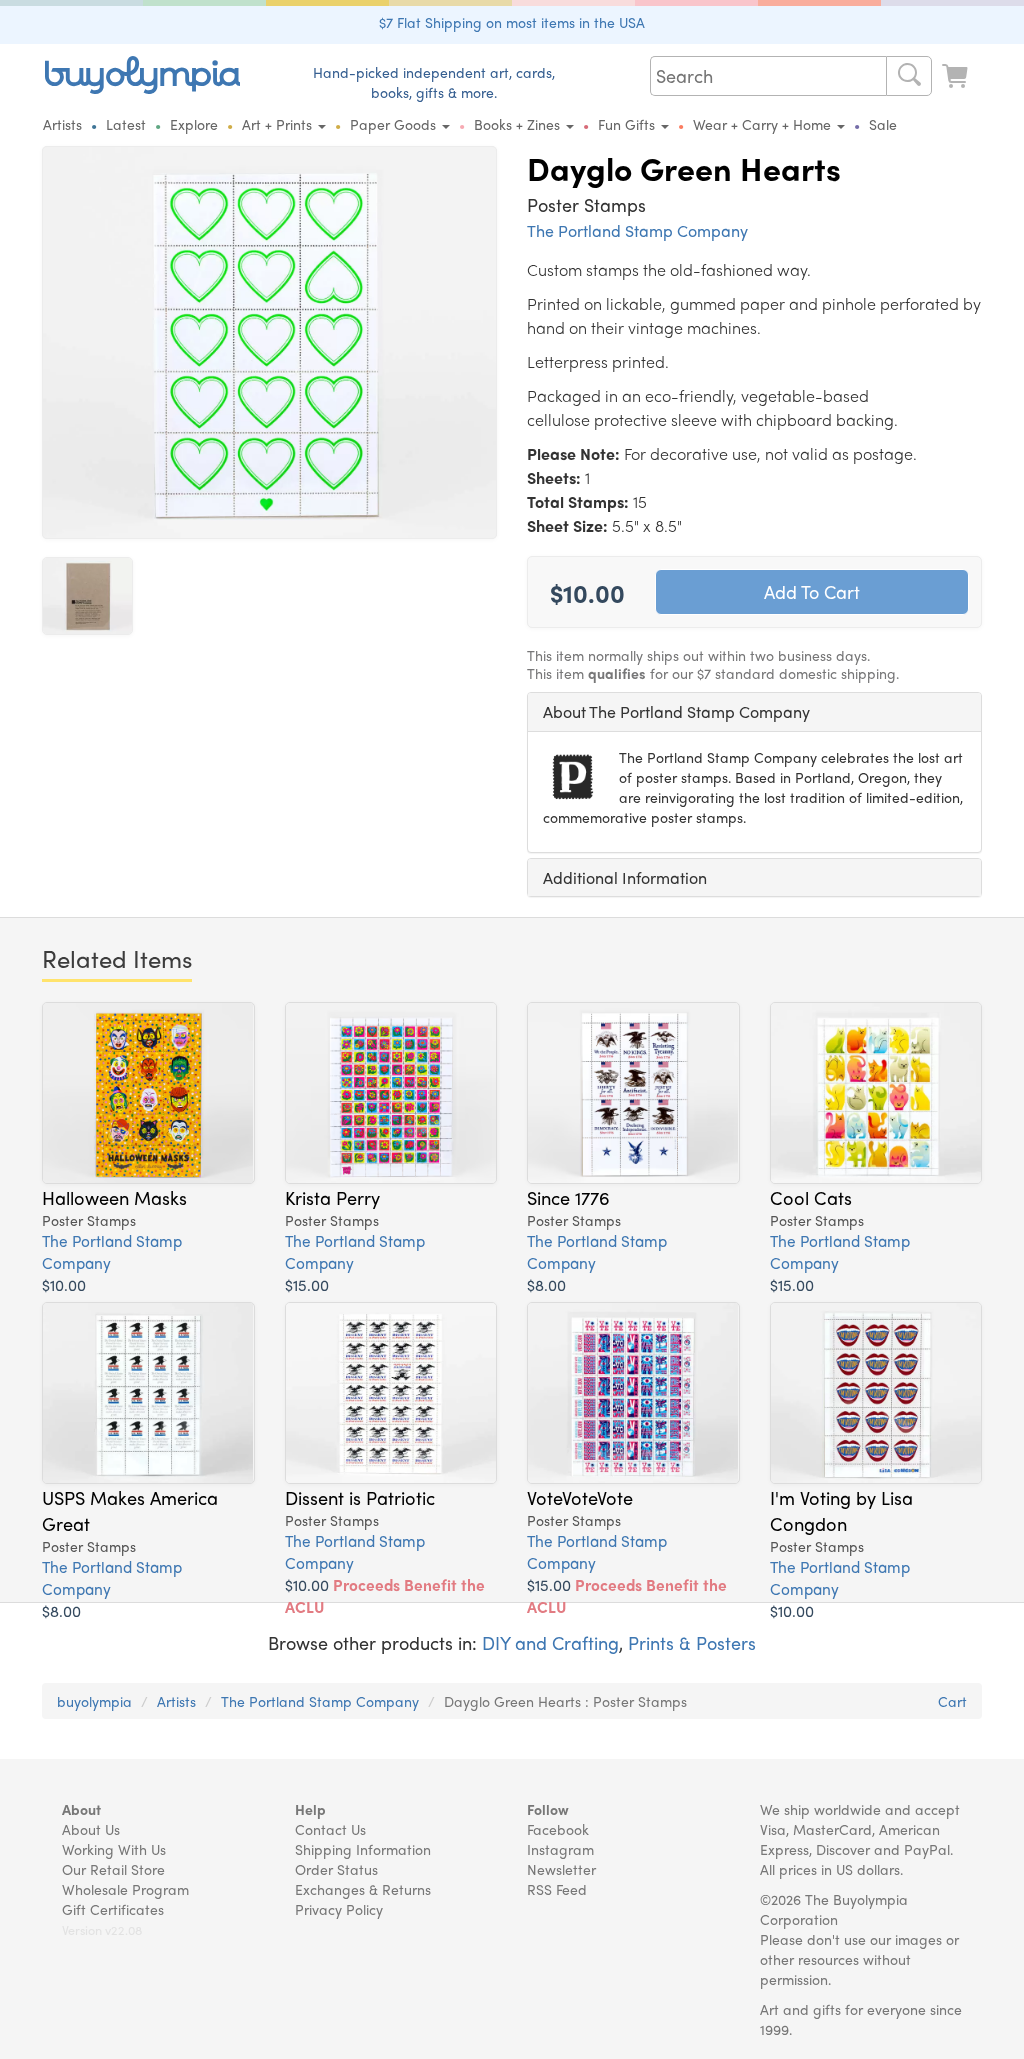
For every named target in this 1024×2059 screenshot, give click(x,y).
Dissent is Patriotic (360, 1497)
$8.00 (546, 1284)
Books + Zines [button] (519, 124)
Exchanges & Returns (363, 1889)
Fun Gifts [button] (628, 124)
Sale (883, 124)
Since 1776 (568, 1197)
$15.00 (307, 1284)
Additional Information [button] (625, 877)
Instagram (560, 1849)
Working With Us (114, 1849)
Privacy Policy (339, 1909)
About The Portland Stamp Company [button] (676, 711)
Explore (194, 124)
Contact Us (330, 1829)
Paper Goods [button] (395, 124)
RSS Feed (557, 1889)
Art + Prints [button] (279, 124)
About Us (91, 1829)
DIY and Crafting (550, 1642)
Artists (62, 124)
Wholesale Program (125, 1889)
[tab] (754, 712)
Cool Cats (811, 1197)
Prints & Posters (692, 1642)
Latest (126, 124)
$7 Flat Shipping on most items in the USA (512, 22)
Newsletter (561, 1869)
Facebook (558, 1829)
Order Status (336, 1869)
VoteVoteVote (580, 1497)
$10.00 (64, 1284)
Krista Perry (332, 1197)
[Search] (909, 76)
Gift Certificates (113, 1909)
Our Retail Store (113, 1869)
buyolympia (94, 1701)
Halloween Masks (114, 1197)
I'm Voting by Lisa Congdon (841, 1510)
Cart (952, 1701)
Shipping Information (363, 1849)
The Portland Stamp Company (637, 230)
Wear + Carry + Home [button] (764, 124)
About (81, 1809)
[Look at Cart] (957, 73)
